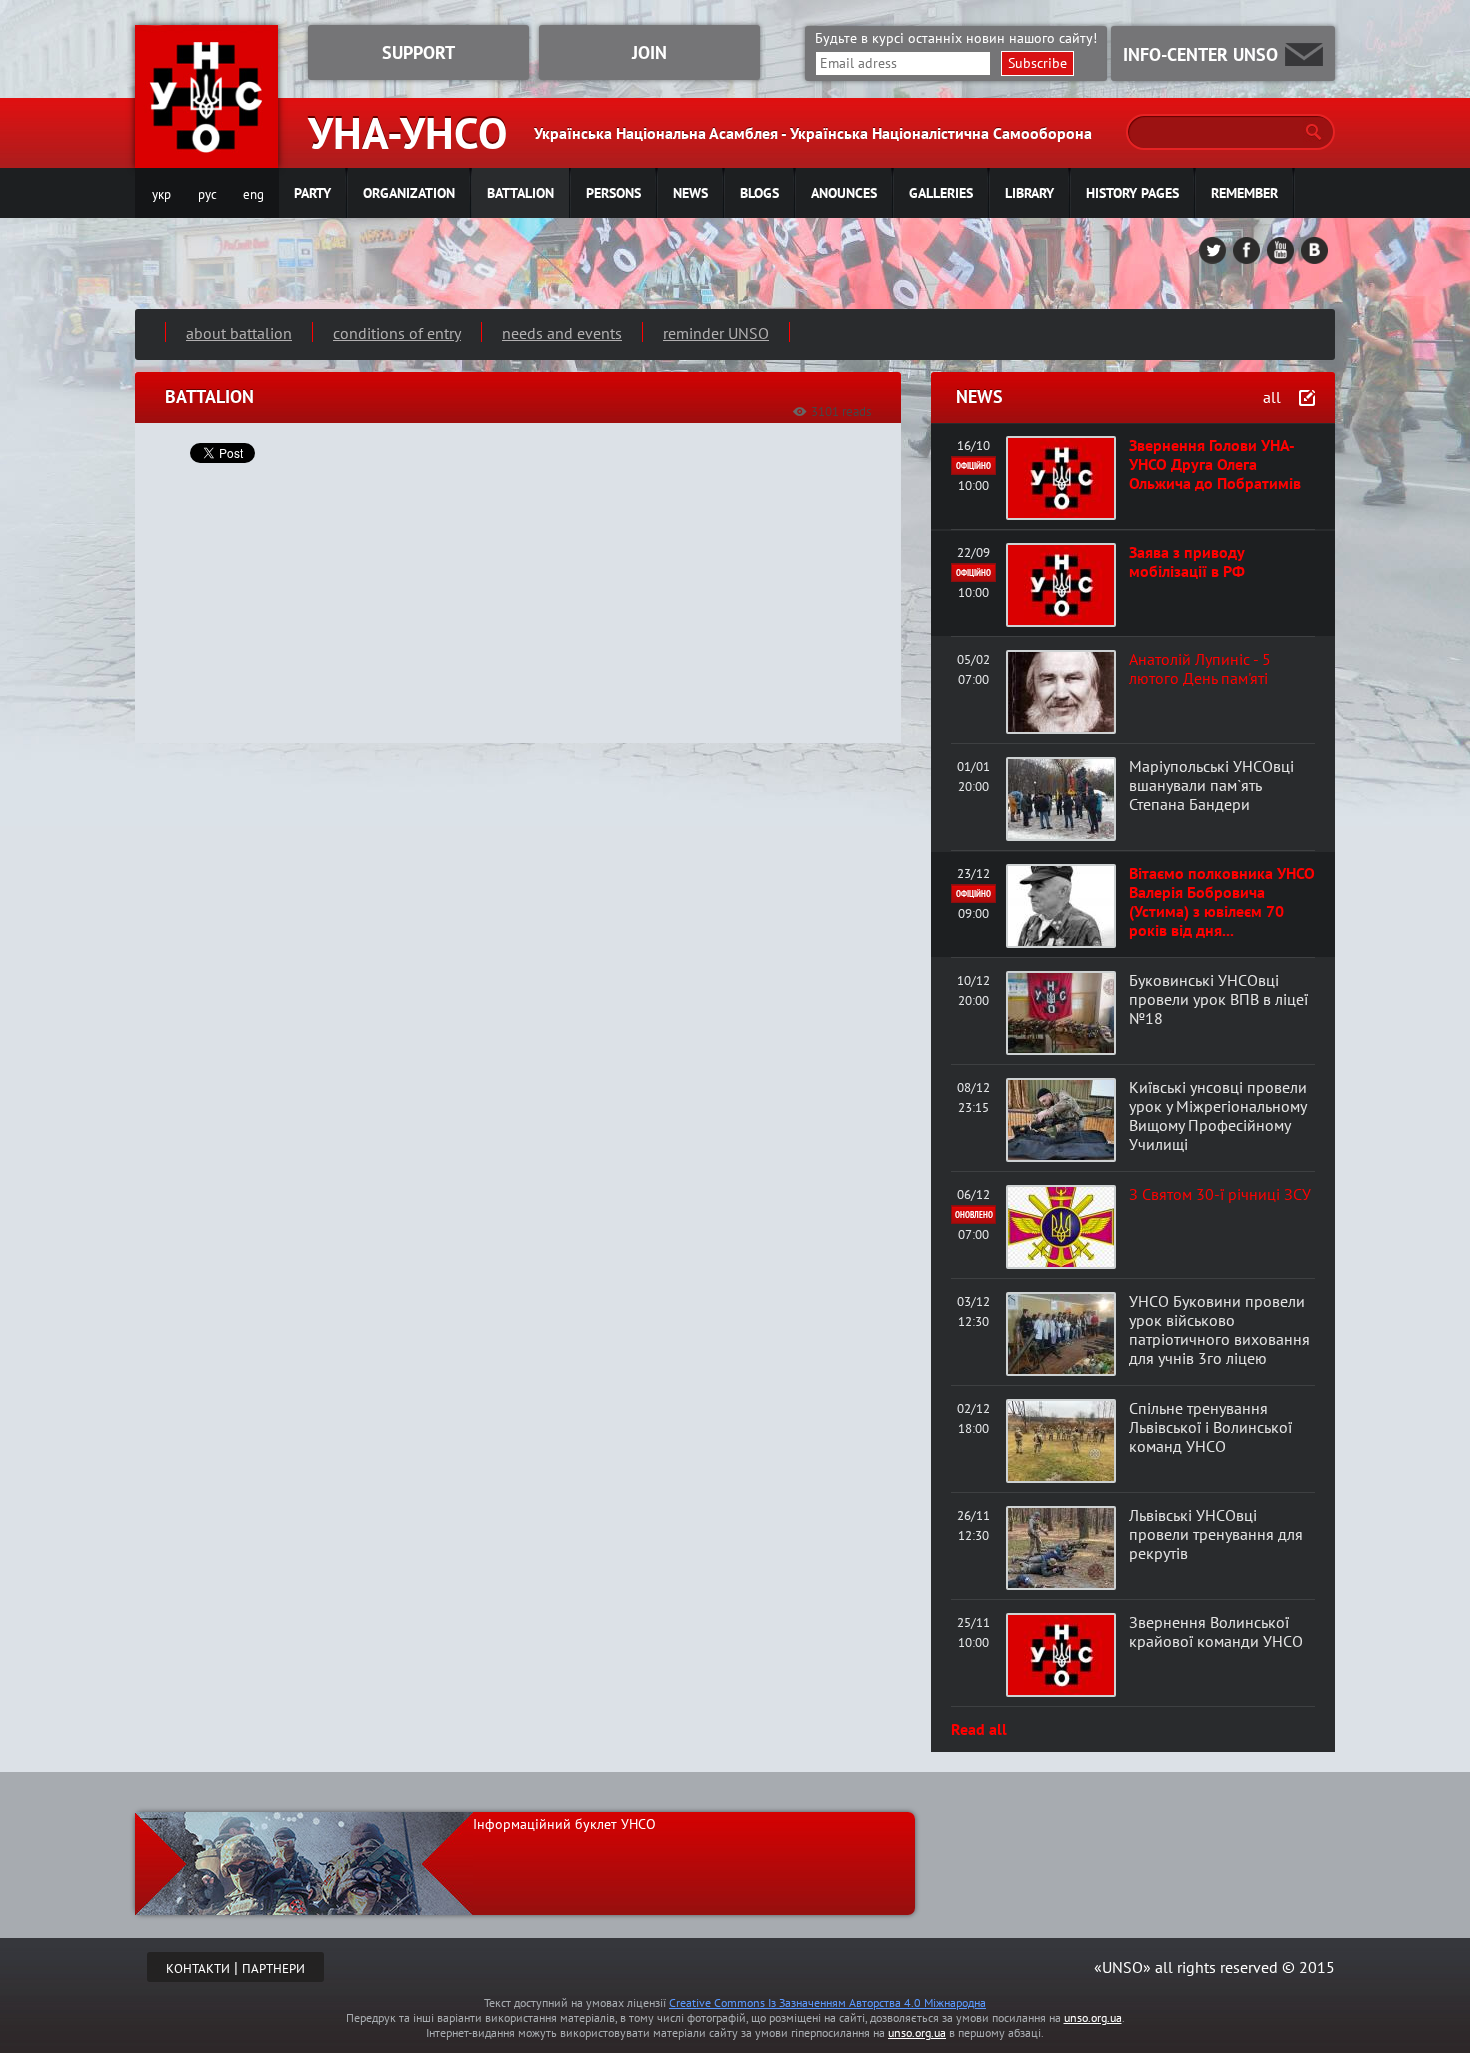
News (690, 193)
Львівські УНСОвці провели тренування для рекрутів (1216, 1534)
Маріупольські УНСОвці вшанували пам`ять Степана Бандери (1211, 785)
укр (161, 194)
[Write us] (1304, 54)
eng (253, 194)
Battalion (520, 193)
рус (207, 194)
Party (312, 193)
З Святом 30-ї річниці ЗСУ (1220, 1194)
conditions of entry (397, 333)
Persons (613, 193)
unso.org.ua (1093, 2017)
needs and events (562, 333)
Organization (409, 193)
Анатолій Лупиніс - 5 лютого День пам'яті (1200, 668)
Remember (1244, 193)
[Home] (206, 156)
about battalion (239, 333)
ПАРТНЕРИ (273, 1968)
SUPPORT (418, 52)
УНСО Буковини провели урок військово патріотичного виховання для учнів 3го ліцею (1219, 1329)
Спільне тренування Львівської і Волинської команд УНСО (1210, 1427)
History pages (1132, 193)
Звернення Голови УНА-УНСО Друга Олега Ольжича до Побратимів (1215, 464)
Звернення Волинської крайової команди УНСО (1216, 1631)
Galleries (941, 193)
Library (1029, 193)
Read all (979, 1729)
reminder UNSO (716, 333)
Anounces (844, 193)
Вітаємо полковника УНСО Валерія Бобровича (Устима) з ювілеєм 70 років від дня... (1222, 901)
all (1272, 397)
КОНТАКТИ (198, 1968)
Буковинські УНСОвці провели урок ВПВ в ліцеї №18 (1218, 999)
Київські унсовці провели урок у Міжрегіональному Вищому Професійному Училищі (1218, 1115)
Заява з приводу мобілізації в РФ (1187, 561)
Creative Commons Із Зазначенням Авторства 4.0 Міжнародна (827, 2002)
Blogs (759, 193)
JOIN (649, 52)
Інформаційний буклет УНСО (564, 1824)
